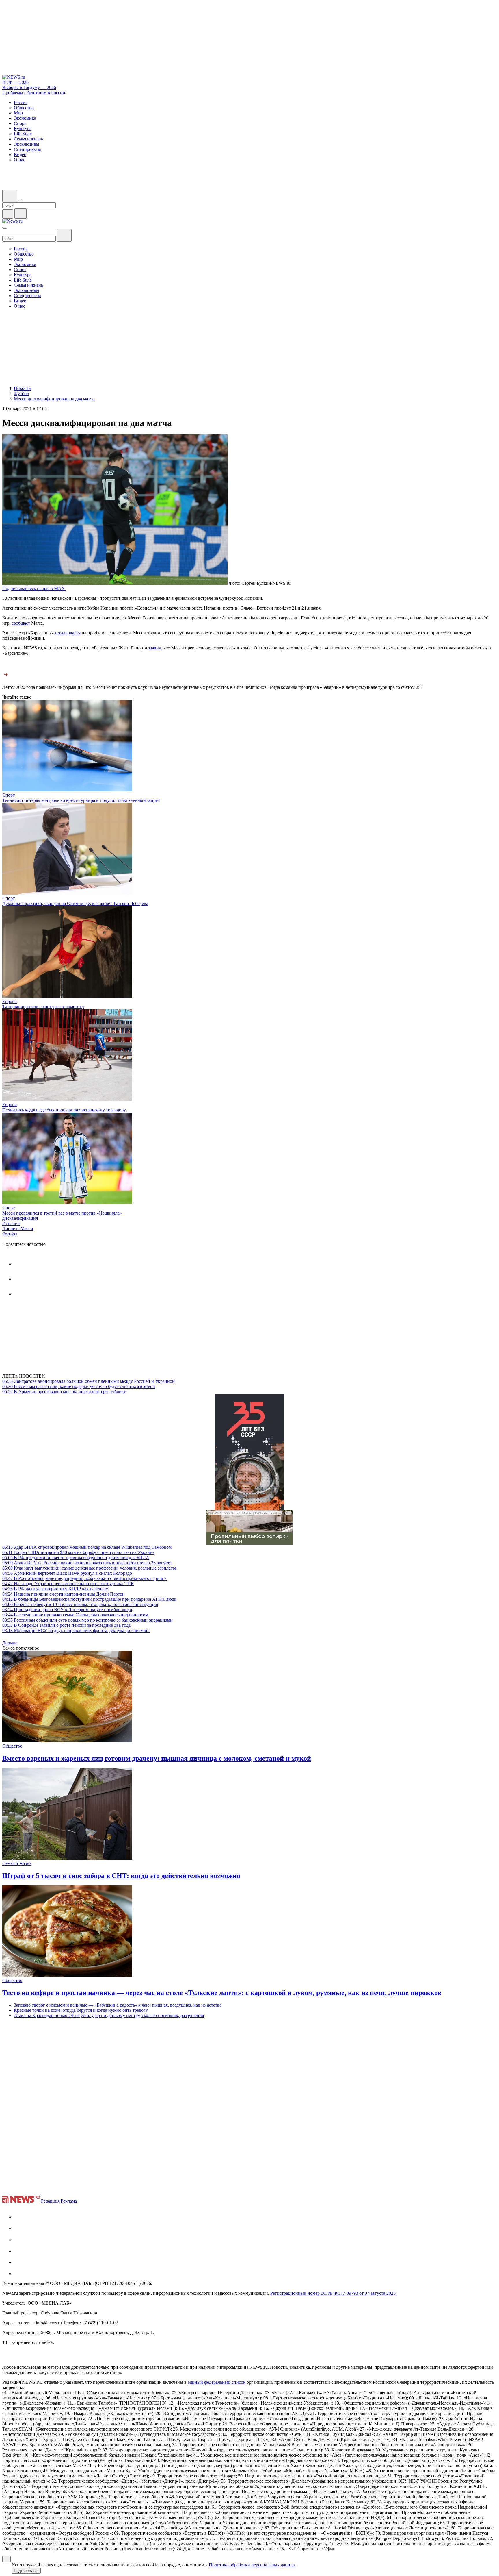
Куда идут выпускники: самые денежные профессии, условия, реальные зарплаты (89, 1568)
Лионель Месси (18, 1229)
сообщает (21, 623)
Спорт (9, 795)
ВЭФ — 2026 (15, 82)
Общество (12, 1746)
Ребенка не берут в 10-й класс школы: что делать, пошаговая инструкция (80, 1604)
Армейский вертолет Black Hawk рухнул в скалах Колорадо (67, 1573)
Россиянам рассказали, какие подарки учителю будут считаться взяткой (79, 1386)
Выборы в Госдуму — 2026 (29, 87)
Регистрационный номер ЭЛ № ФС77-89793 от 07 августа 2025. (334, 2293)
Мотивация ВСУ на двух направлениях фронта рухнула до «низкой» (76, 1630)
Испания (11, 1223)
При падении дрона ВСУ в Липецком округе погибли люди (67, 1610)
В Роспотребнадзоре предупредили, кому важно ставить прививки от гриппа (84, 1578)
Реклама (69, 2201)
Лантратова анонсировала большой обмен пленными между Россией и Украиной (89, 1381)
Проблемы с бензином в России (34, 93)
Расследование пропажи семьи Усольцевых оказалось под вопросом (75, 1615)
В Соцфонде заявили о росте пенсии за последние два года (66, 1625)
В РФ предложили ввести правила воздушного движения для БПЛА (76, 1558)
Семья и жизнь (17, 1863)
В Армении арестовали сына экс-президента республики (64, 1392)
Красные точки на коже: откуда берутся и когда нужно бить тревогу (81, 2010)
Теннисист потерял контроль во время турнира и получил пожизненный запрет (81, 800)
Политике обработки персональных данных (252, 2565)
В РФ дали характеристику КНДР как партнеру (55, 1589)
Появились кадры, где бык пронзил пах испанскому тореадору (64, 1110)
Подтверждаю (26, 2571)
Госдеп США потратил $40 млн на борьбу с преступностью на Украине (78, 1552)
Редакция (50, 2201)
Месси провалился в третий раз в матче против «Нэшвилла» (62, 1213)
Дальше (10, 1643)
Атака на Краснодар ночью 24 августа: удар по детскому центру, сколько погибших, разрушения (109, 2015)
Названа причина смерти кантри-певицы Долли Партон (64, 1594)
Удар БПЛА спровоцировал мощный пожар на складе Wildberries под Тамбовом (87, 1547)
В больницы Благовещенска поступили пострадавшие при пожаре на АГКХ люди (89, 1599)
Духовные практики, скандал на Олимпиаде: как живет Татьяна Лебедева (75, 903)
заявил (155, 648)
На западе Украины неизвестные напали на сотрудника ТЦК (68, 1584)
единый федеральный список (217, 2382)
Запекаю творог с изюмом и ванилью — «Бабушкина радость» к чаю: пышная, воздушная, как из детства (118, 2005)
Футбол (10, 1234)
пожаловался (68, 633)
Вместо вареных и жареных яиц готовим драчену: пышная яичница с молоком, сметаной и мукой (157, 1758)
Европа (10, 1001)
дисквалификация (20, 1218)
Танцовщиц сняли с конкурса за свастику (43, 1007)
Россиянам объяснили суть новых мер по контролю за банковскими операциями (87, 1620)
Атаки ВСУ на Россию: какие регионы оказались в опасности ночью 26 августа (87, 1563)
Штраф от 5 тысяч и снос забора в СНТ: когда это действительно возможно (121, 1876)
